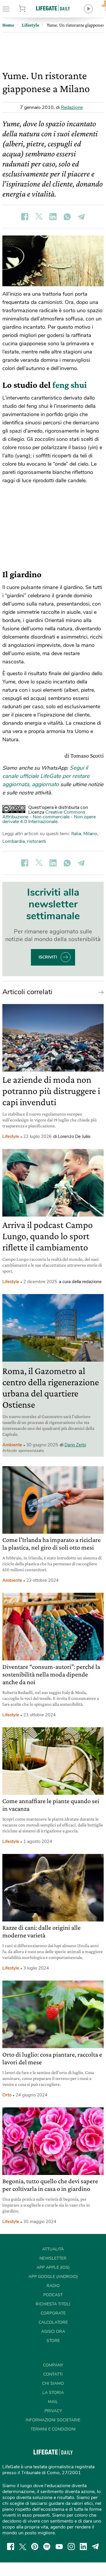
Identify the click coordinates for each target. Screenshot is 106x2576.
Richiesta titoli (53, 2304)
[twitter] (23, 2546)
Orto (7, 2095)
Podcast (53, 2295)
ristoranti (37, 841)
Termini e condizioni (53, 2429)
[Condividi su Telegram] (81, 217)
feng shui (70, 385)
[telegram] (95, 2546)
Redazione (72, 107)
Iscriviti (48, 957)
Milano (90, 834)
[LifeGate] (53, 8)
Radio (53, 2286)
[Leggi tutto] (100, 992)
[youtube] (59, 2546)
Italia (76, 834)
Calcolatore (53, 2322)
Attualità (53, 2249)
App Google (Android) (53, 2277)
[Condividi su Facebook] (25, 217)
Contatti (53, 2374)
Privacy (53, 2411)
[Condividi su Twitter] (39, 217)
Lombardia (14, 841)
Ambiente (12, 1445)
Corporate (53, 2313)
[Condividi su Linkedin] (53, 217)
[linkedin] (83, 2546)
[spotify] (47, 2546)
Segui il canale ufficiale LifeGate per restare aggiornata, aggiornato (46, 776)
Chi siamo (53, 2383)
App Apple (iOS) (53, 2267)
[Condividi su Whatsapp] (67, 217)
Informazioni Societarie (53, 2420)
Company (53, 2365)
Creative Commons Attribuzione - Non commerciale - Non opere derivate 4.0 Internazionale (49, 817)
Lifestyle (11, 1136)
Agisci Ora (53, 2332)
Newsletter (53, 2258)
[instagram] (71, 2546)
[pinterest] (35, 2546)
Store (29, 9)
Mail (53, 2402)
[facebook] (11, 2546)
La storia (53, 2393)
